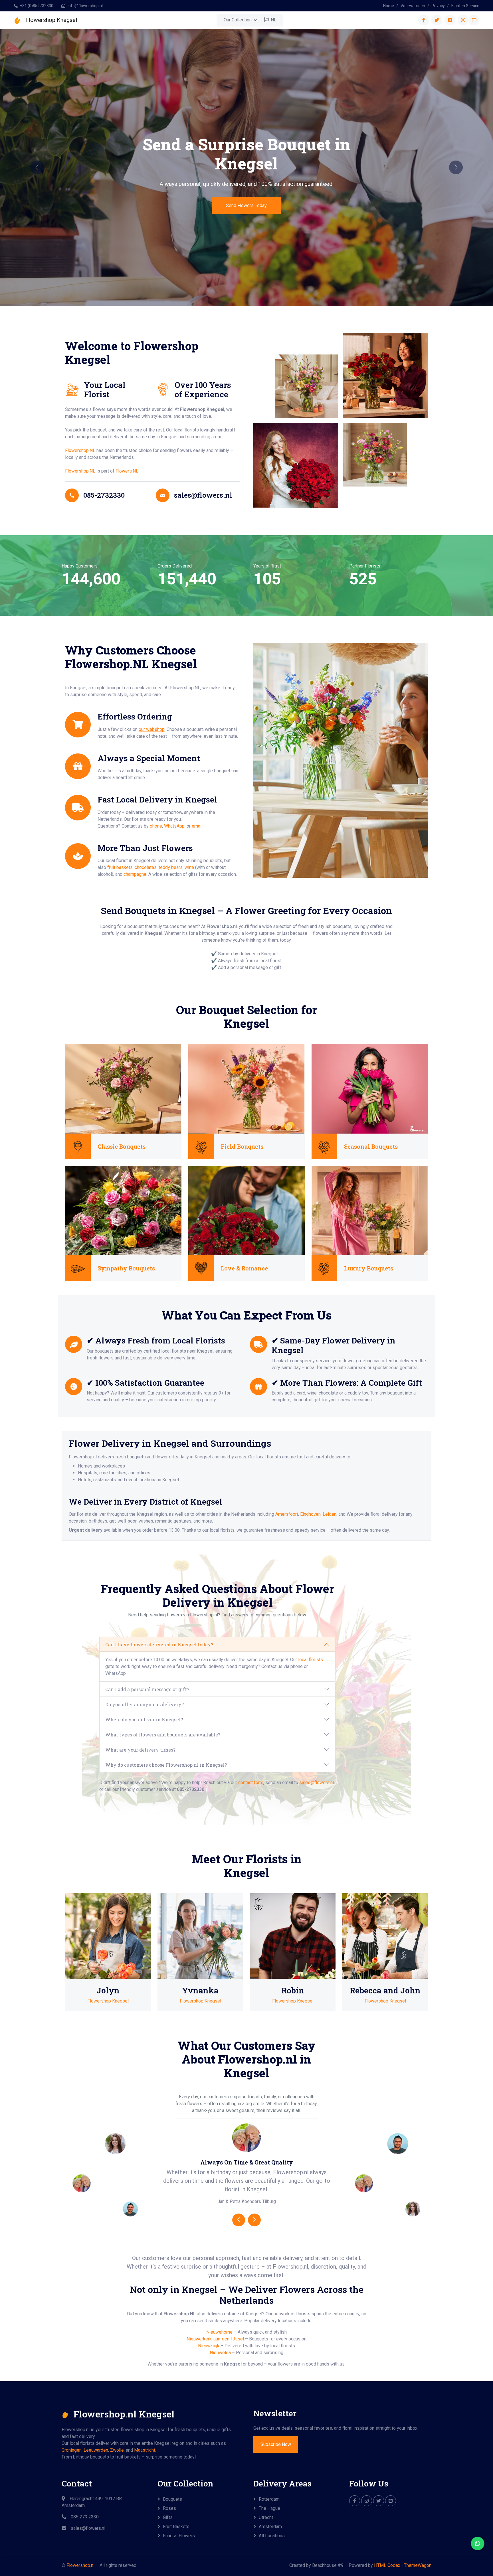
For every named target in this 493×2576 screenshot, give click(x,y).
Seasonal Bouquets (371, 1146)
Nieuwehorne (219, 2332)
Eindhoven (310, 1514)
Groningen (72, 2450)
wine (189, 867)
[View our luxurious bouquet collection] (370, 1210)
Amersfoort (287, 1514)
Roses (169, 2508)
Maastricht (145, 2450)
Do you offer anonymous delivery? (145, 1704)
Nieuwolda (220, 2353)
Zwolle (117, 2450)
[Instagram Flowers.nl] (367, 2501)
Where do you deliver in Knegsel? (144, 1719)
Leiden (330, 1514)
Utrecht (266, 2517)
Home (389, 6)
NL (273, 20)
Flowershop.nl (80, 2565)
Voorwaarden (413, 6)
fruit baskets (120, 867)
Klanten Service (465, 6)
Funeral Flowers (179, 2536)
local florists (311, 1660)
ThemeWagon (418, 2565)
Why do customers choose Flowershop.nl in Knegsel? (166, 1765)
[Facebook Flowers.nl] (355, 2501)
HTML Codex (387, 2565)
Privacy (438, 6)
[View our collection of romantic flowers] (246, 1210)
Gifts (168, 2517)
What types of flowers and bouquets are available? (163, 1735)
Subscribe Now (276, 2444)
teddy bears (171, 867)
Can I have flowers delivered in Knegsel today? (159, 1644)
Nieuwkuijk (209, 2346)
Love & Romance (244, 1268)
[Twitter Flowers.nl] (379, 2501)
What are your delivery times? (140, 1750)
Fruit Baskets (176, 2527)
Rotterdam (269, 2499)
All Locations (272, 2536)
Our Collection (238, 20)
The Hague (269, 2508)
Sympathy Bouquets (126, 1268)
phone (156, 826)
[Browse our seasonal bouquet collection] (370, 1088)
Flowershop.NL (80, 450)
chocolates (146, 867)
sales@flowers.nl (317, 1782)
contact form (251, 1782)
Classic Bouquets (122, 1146)
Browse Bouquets (246, 205)
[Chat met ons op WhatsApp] (478, 2543)
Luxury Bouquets (369, 1268)
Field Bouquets (242, 1146)
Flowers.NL (127, 471)
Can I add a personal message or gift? (147, 1689)
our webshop (152, 729)
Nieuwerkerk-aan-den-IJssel (215, 2339)
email (197, 826)
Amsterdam (270, 2527)
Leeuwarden (96, 2450)
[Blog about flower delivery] (391, 2501)
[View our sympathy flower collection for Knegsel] (123, 1210)
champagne (135, 874)
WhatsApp (174, 826)
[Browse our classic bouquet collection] (123, 1088)
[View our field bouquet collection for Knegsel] (246, 1088)
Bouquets (172, 2499)
